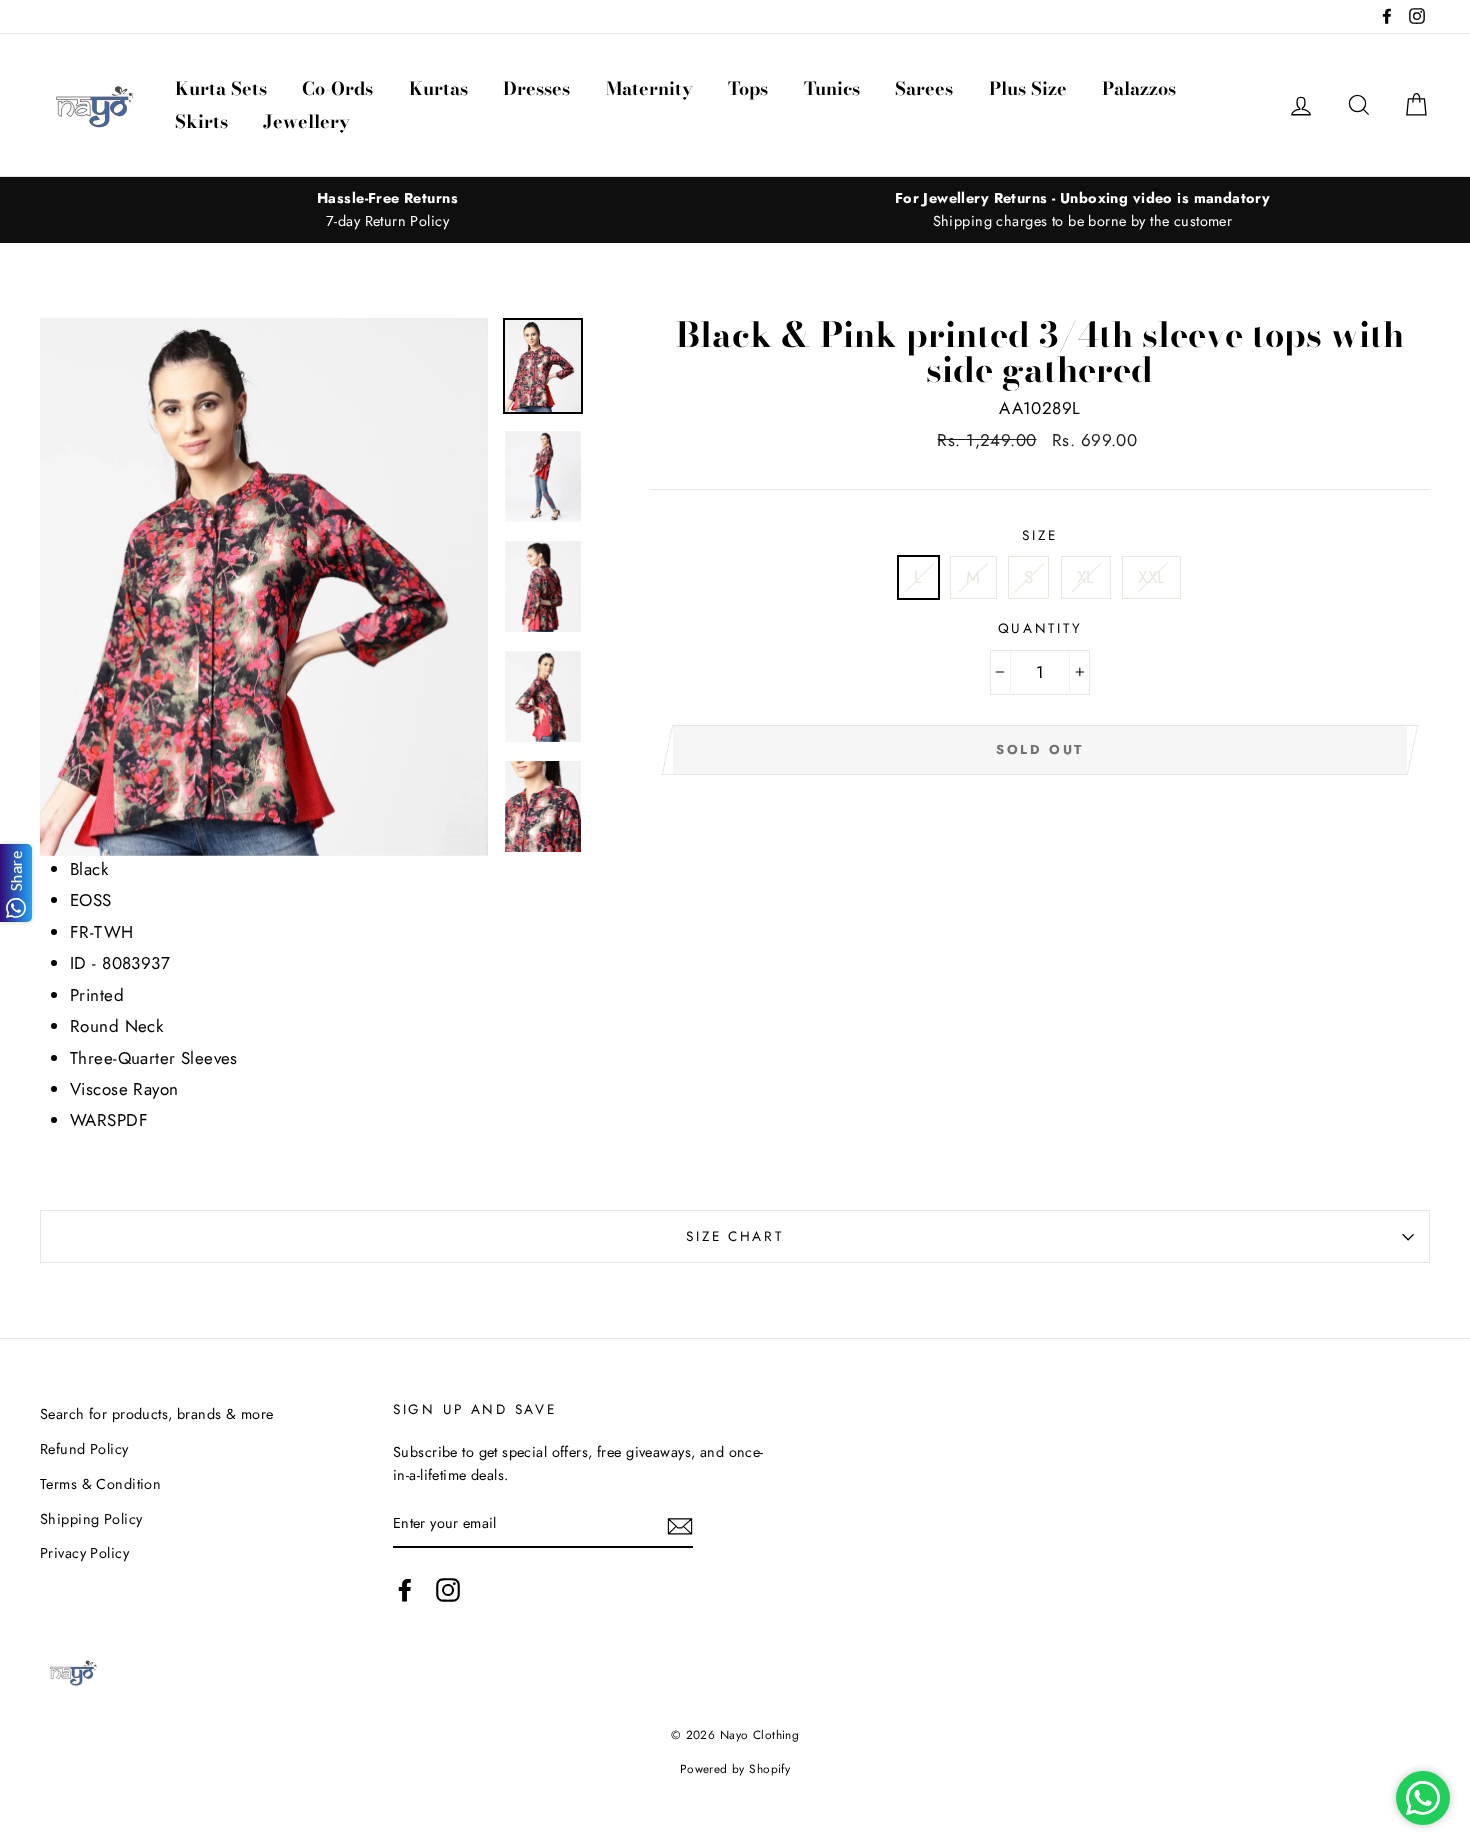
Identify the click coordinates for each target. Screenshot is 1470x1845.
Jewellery (306, 121)
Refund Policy (84, 1449)
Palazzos (1139, 88)
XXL (1151, 577)
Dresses (536, 88)
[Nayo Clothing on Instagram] (448, 1590)
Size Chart (734, 1236)
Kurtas (438, 88)
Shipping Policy (91, 1519)
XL (1086, 577)
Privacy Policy (84, 1553)
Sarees (924, 88)
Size (1039, 535)
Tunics (832, 88)
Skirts (201, 121)
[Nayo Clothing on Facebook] (405, 1590)
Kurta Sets (221, 88)
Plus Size (1028, 88)
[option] (387, 210)
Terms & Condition (100, 1484)
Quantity (1040, 628)
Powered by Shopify (735, 1768)
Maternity (649, 88)
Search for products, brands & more (156, 1414)
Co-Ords (337, 88)
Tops (748, 88)
